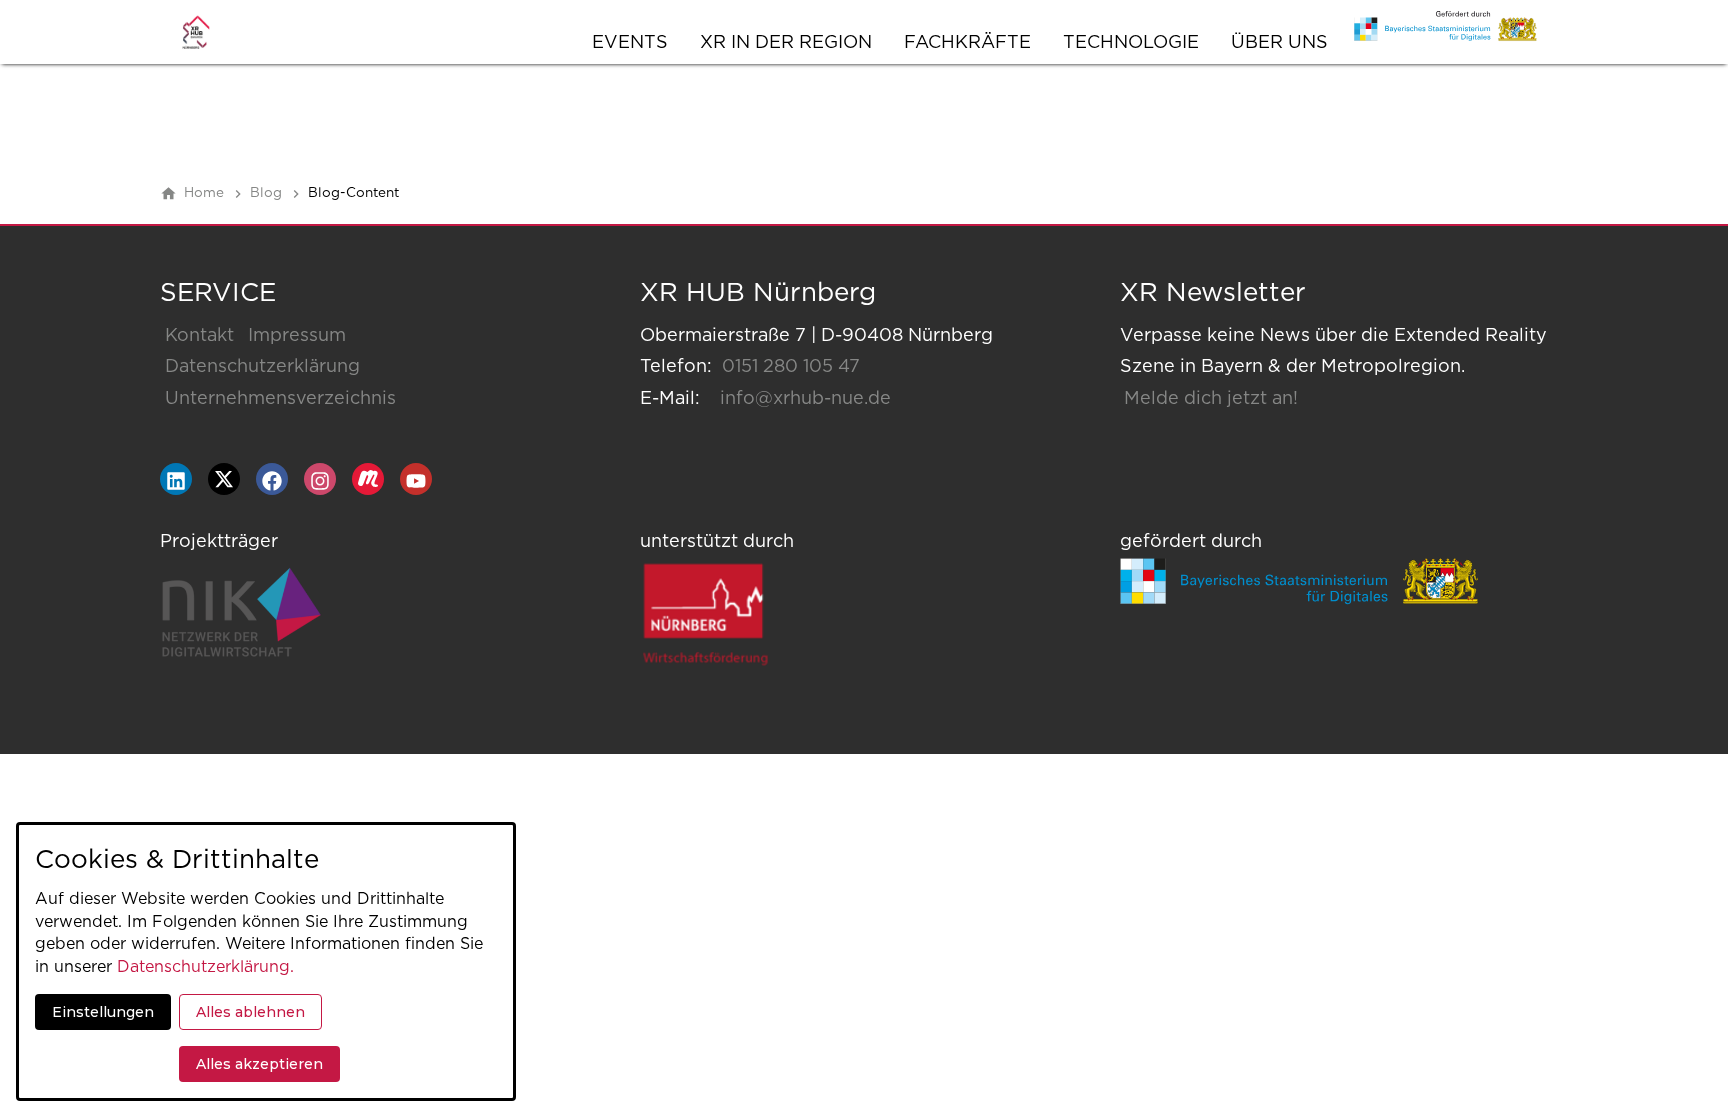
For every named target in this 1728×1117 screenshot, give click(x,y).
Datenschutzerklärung (262, 367)
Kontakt (199, 336)
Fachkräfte (967, 43)
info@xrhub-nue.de (805, 399)
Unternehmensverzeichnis (280, 399)
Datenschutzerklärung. (205, 967)
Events (630, 43)
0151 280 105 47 (791, 367)
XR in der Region (786, 43)
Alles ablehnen (250, 1012)
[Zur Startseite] (216, 32)
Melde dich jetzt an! (1211, 399)
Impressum (297, 336)
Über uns (1279, 43)
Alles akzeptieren (259, 1064)
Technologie (1131, 43)
